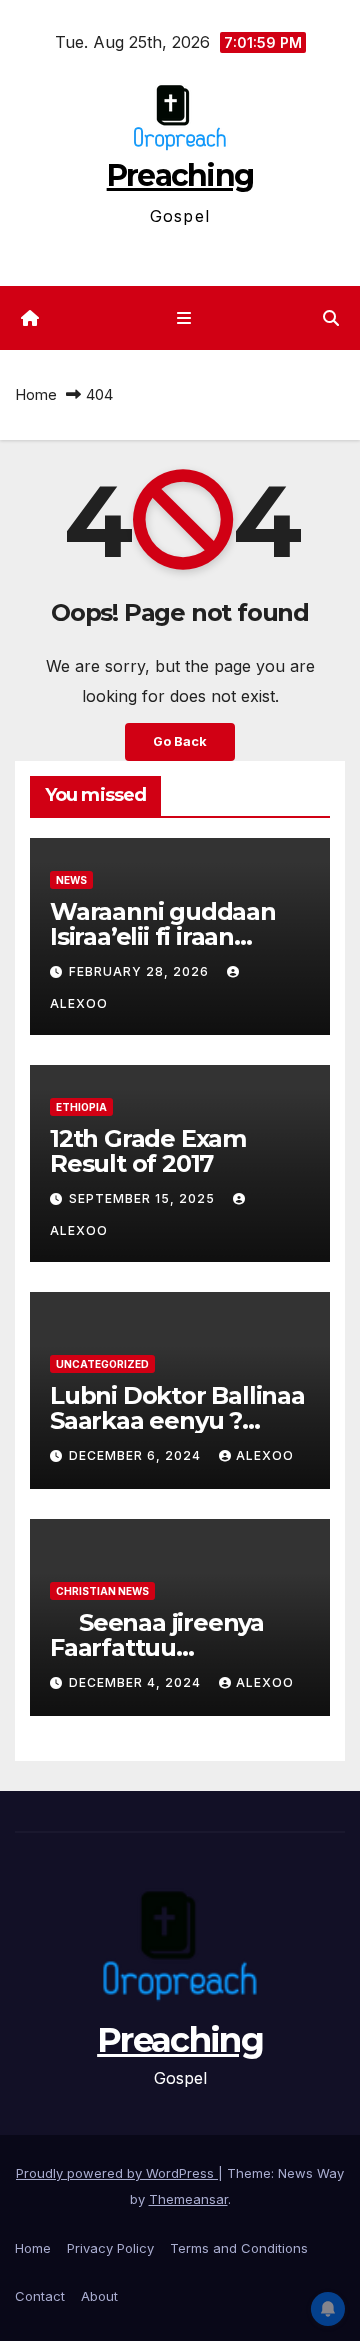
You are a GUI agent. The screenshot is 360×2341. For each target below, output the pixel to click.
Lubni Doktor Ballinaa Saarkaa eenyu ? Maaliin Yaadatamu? (177, 1420)
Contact (40, 2296)
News (71, 880)
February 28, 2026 (141, 971)
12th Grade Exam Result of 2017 (148, 1151)
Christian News (102, 1591)
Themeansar (188, 2199)
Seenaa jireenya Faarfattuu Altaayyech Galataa (162, 1647)
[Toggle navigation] (183, 318)
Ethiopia (81, 1107)
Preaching (180, 175)
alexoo (265, 1455)
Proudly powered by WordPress (117, 2173)
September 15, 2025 (144, 1198)
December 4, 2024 (137, 1682)
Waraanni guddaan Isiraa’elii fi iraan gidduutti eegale (163, 936)
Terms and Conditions (239, 2248)
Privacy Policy (110, 2248)
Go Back (180, 741)
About (99, 2296)
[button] (331, 318)
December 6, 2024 (137, 1455)
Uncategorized (102, 1364)
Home (36, 394)
